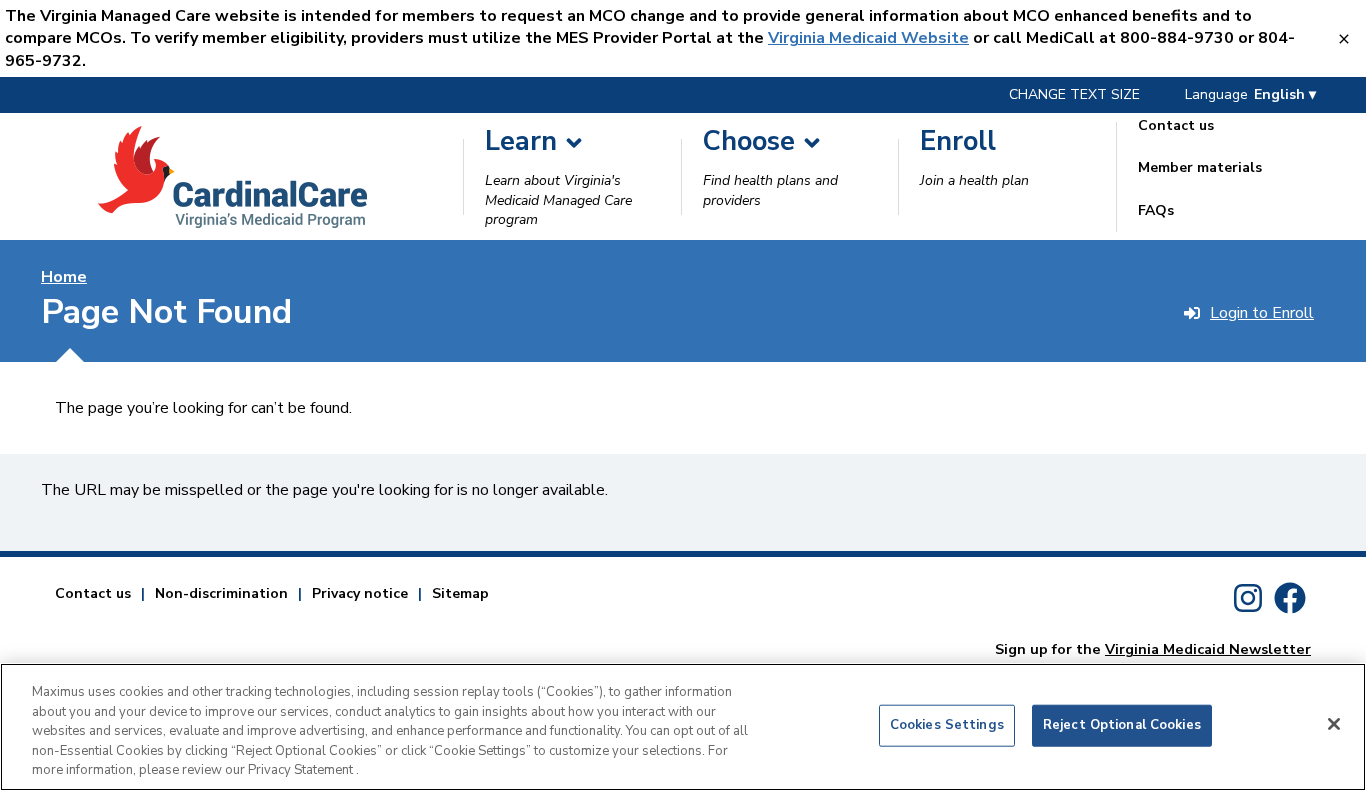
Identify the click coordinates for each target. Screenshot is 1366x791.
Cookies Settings (947, 725)
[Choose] (812, 143)
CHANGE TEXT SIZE (1074, 94)
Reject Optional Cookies (1122, 725)
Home (64, 277)
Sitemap (460, 593)
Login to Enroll (1262, 313)
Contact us (93, 593)
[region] (683, 727)
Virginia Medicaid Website (868, 38)
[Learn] (574, 143)
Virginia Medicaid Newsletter (1208, 649)
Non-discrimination (221, 593)
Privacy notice (360, 593)
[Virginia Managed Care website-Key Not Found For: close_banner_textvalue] (1344, 38)
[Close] (1334, 724)
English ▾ (1285, 94)
